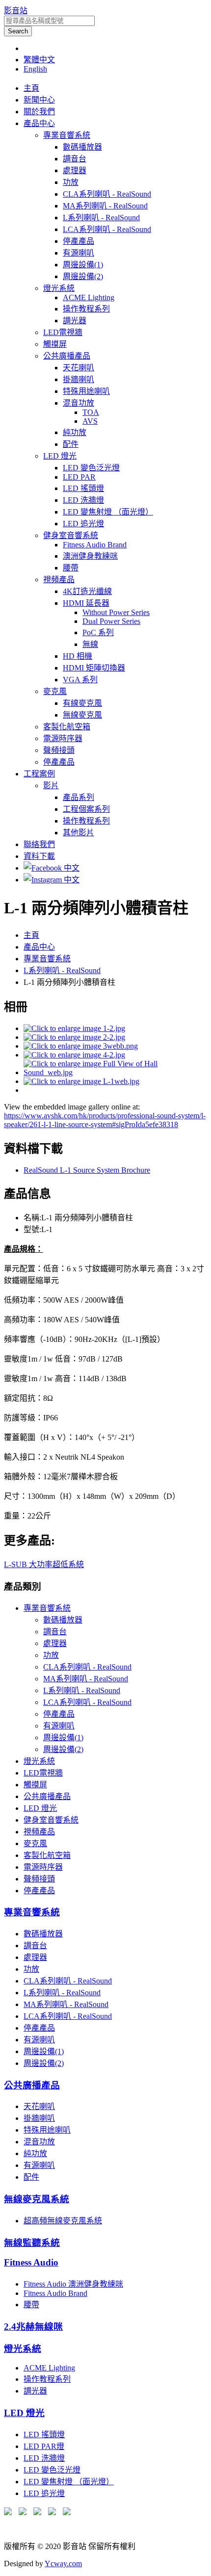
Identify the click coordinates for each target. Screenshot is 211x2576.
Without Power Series (116, 612)
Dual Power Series (111, 621)
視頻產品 (59, 580)
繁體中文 (39, 60)
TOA (91, 412)
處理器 (75, 170)
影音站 (16, 11)
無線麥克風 (82, 715)
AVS (90, 421)
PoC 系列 (98, 632)
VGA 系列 (80, 680)
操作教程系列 (86, 309)
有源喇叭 (79, 253)
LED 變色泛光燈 (91, 468)
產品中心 (39, 123)
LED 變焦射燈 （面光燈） (108, 512)
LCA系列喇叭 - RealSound (107, 229)
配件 (71, 444)
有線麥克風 (82, 703)
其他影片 (79, 833)
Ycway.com (63, 2563)
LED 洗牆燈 (83, 500)
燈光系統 (59, 288)
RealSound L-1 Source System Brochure (87, 1170)
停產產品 (79, 241)
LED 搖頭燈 (83, 488)
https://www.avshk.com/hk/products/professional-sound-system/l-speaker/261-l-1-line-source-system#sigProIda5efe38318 (105, 1120)
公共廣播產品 (67, 356)
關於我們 (39, 112)
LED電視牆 (63, 332)
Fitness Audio (31, 2262)
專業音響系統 (67, 135)
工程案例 (39, 774)
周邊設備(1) (83, 265)
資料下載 (39, 856)
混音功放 (79, 403)
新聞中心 (39, 100)
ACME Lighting (89, 297)
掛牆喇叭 (79, 379)
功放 (71, 182)
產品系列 (79, 797)
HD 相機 (78, 656)
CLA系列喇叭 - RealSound (107, 194)
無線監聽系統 (32, 2243)
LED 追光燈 (83, 524)
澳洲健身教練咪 (90, 556)
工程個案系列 (86, 809)
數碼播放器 (82, 147)
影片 (51, 786)
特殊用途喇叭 (86, 391)
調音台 (75, 159)
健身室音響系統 (71, 535)
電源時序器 (63, 738)
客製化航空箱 (67, 727)
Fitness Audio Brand (95, 545)
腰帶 (71, 568)
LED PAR (79, 477)
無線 (90, 644)
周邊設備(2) (83, 276)
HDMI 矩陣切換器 (94, 668)
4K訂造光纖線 (87, 591)
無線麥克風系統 (37, 2199)
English (35, 69)
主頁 (31, 88)
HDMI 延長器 (86, 603)
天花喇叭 (79, 368)
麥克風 (55, 691)
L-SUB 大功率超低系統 (44, 1564)
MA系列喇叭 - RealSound (105, 206)
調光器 (75, 321)
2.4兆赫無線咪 (33, 2327)
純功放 (75, 432)
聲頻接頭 (59, 750)
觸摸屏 (55, 344)
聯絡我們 (39, 844)
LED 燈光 (60, 456)
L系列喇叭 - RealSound (101, 218)
